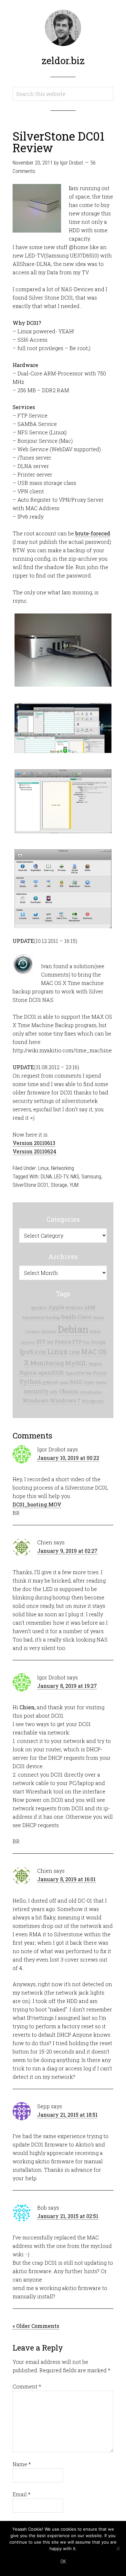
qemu (64, 1382)
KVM (40, 1353)
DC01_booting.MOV (37, 1504)
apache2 (39, 1308)
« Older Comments (36, 2326)
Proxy (100, 1373)
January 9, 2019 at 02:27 (67, 1551)
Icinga (98, 1342)
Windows (35, 1400)
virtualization (91, 1392)
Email (21, 2494)
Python (31, 1382)
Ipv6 (26, 1352)
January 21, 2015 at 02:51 (68, 2216)
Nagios (95, 1364)
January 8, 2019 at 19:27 (67, 1686)
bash (69, 1317)
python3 (50, 1382)
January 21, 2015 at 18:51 (67, 2115)
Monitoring (47, 1363)
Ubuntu (69, 1391)
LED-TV (61, 1177)
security (36, 1391)
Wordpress (93, 1401)
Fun (87, 1342)
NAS (75, 1177)
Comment (27, 2386)
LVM (74, 1352)
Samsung (91, 1177)
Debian (73, 1329)
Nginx (28, 1373)
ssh (54, 1392)
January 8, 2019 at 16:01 (66, 1879)
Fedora (63, 1342)
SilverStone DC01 (31, 1185)
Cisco (84, 1317)
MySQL (76, 1363)
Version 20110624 (34, 1151)
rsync (89, 1382)
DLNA (46, 1177)
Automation (33, 1317)
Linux (43, 1168)
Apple (56, 1307)
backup (53, 1317)
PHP (89, 1373)
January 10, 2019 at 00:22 (68, 1458)
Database (49, 1332)
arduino (74, 1308)
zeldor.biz (63, 60)
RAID (76, 1382)
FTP (77, 1342)
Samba (101, 1382)
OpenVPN (75, 1373)
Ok (63, 2562)
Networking (63, 1168)
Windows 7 (65, 1400)
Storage (59, 1185)
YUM (74, 1185)
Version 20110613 (34, 1143)
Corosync (33, 1332)
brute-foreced (93, 533)
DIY (41, 1341)
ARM (90, 1308)
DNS (50, 1342)
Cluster (99, 1318)
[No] (118, 2548)
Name (22, 2464)
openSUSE (51, 1373)
